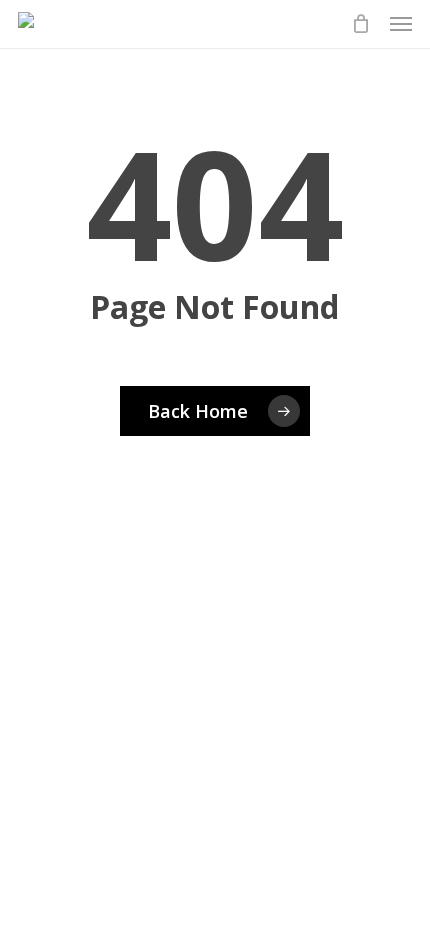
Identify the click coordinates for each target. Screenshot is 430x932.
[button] (401, 24)
